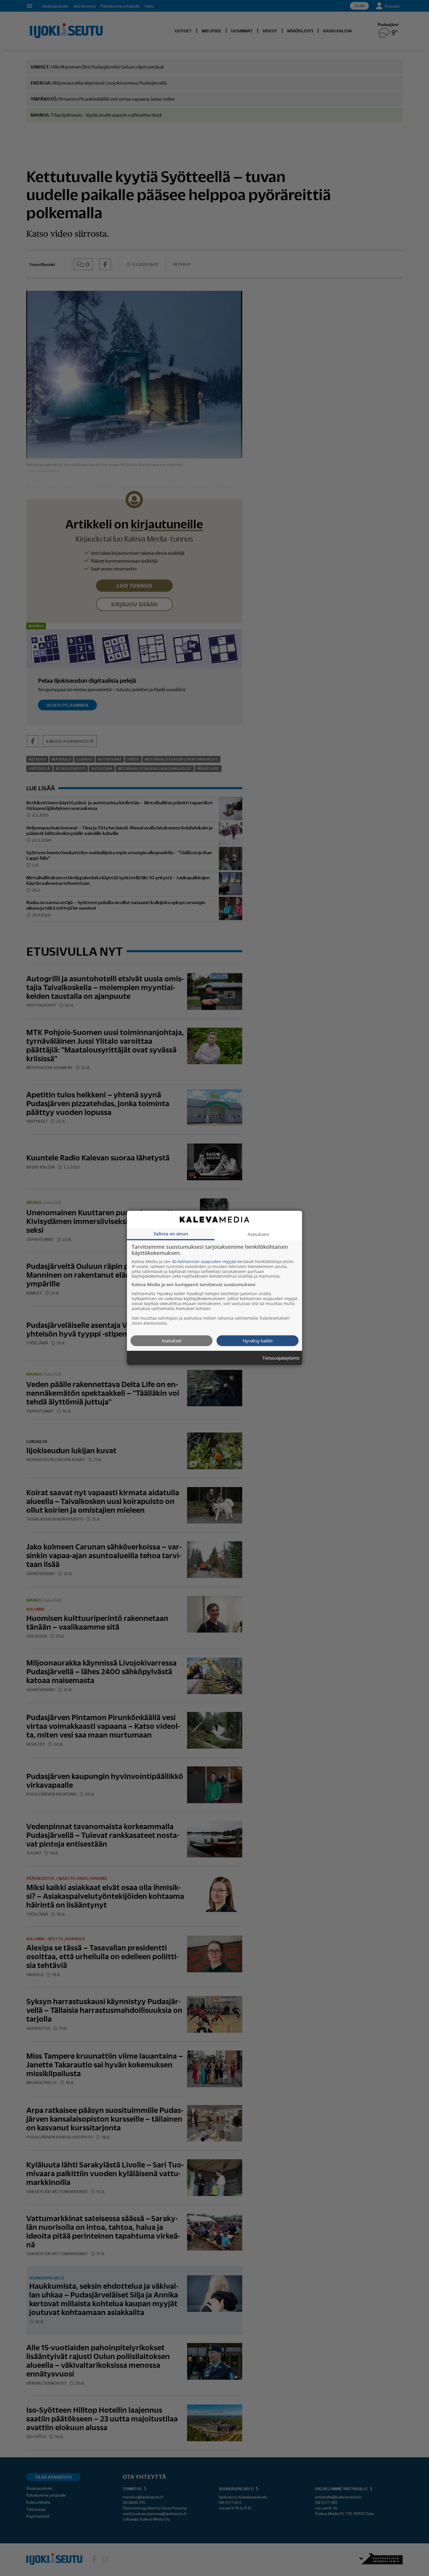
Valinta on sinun (171, 1233)
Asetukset (171, 1340)
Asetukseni (258, 1234)
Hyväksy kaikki (258, 1340)
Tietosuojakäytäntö (281, 1358)
